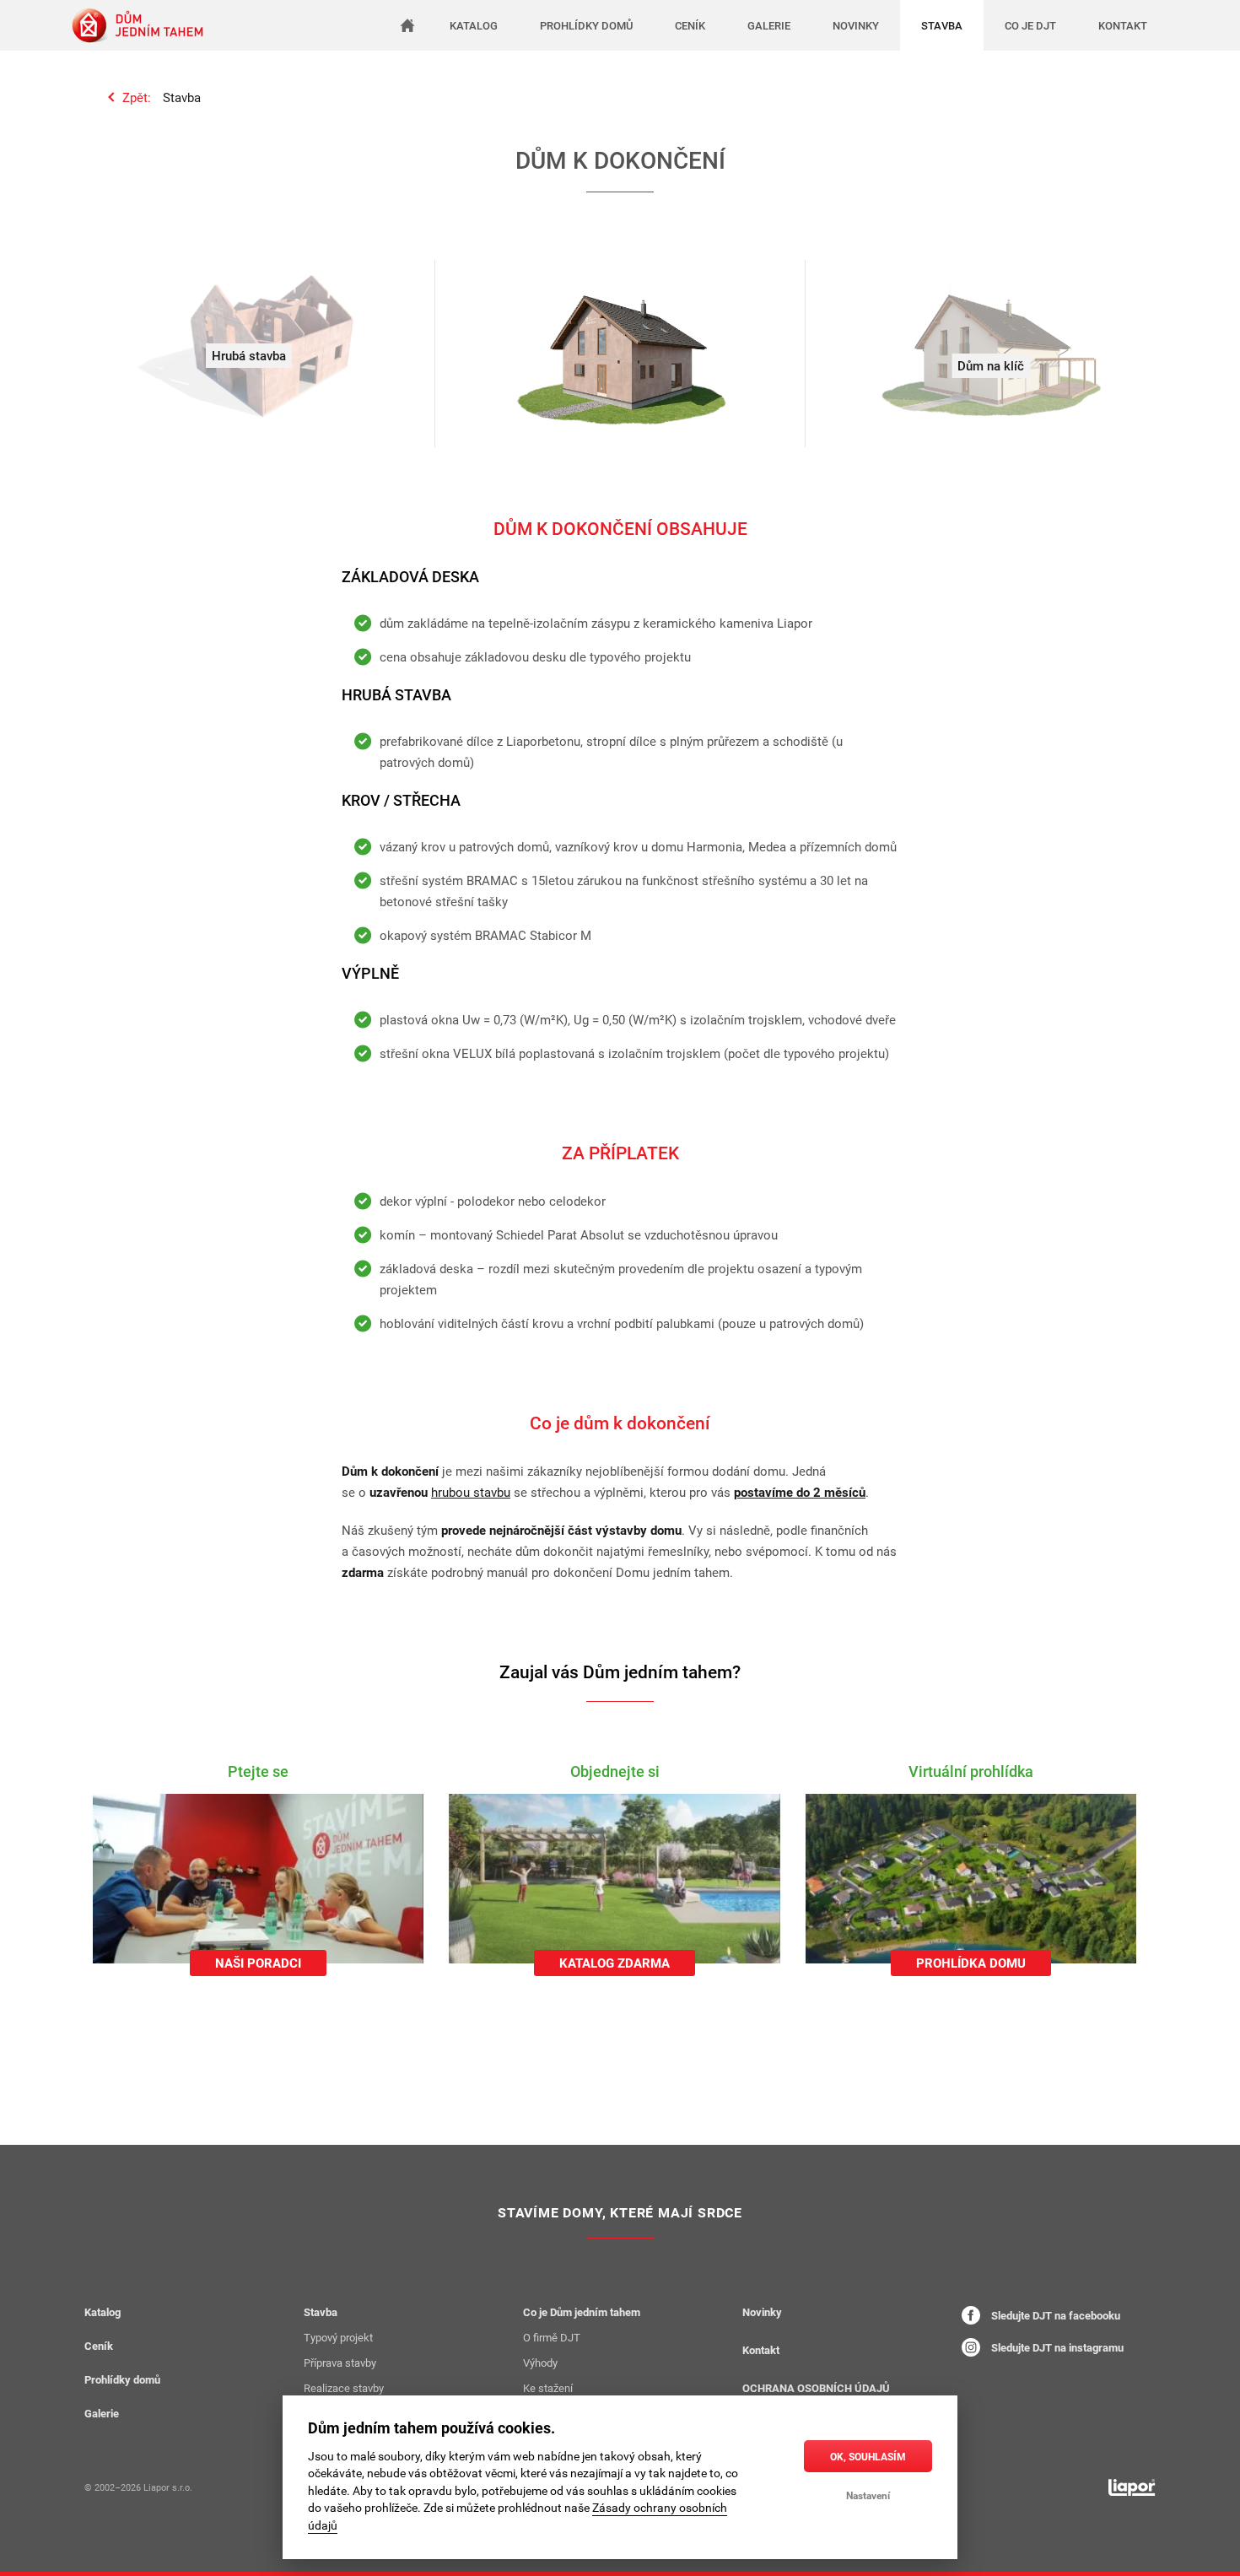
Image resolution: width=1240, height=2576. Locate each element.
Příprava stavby (340, 2363)
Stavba (182, 97)
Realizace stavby (344, 2388)
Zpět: (137, 97)
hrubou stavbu (471, 1492)
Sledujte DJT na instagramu (1056, 2347)
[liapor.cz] (1132, 2487)
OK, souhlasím (868, 2456)
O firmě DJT (552, 2337)
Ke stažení (548, 2388)
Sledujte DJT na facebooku (1054, 2315)
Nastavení (868, 2495)
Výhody (540, 2363)
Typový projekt (338, 2337)
